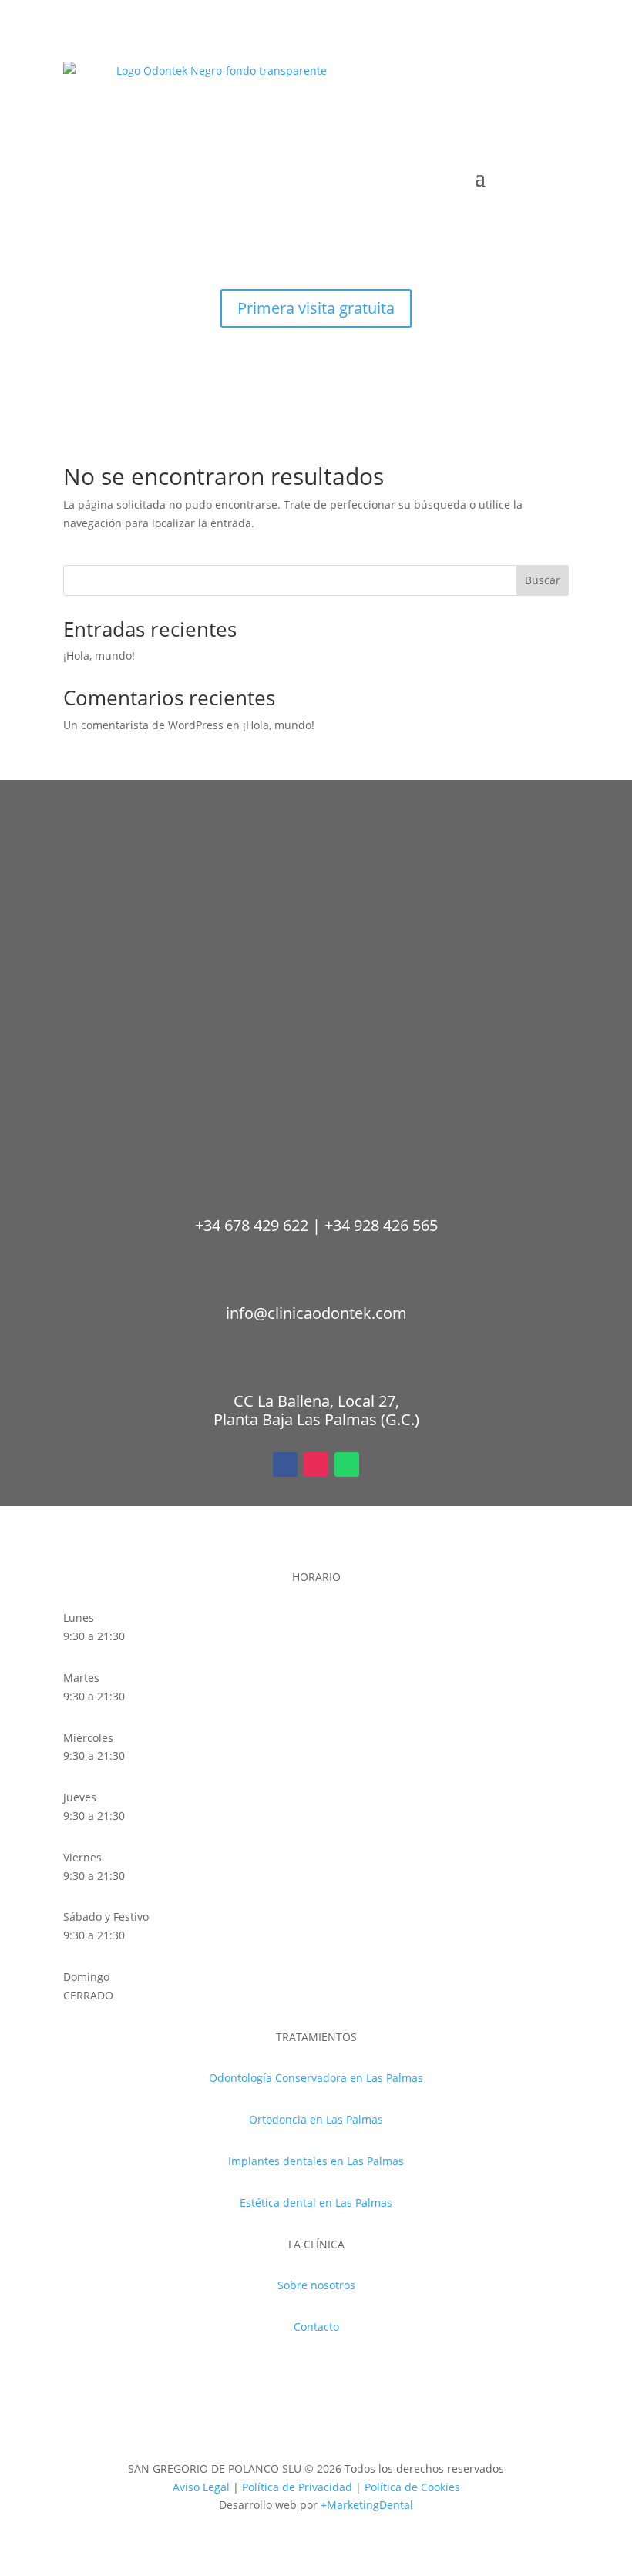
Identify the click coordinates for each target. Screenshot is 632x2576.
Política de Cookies (412, 2487)
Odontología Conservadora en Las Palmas (316, 2078)
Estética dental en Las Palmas (316, 2203)
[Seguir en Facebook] (285, 340)
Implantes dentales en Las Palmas (316, 2161)
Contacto (316, 2327)
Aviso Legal (201, 2487)
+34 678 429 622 (252, 1225)
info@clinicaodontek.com (316, 1313)
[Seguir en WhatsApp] (347, 340)
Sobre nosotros (316, 2285)
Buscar (543, 580)
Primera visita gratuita (316, 308)
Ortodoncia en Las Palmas (316, 2119)
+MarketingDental (367, 2505)
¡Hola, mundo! (99, 656)
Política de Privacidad (297, 2487)
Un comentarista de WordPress (143, 725)
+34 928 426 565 (381, 1225)
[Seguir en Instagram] (316, 340)
